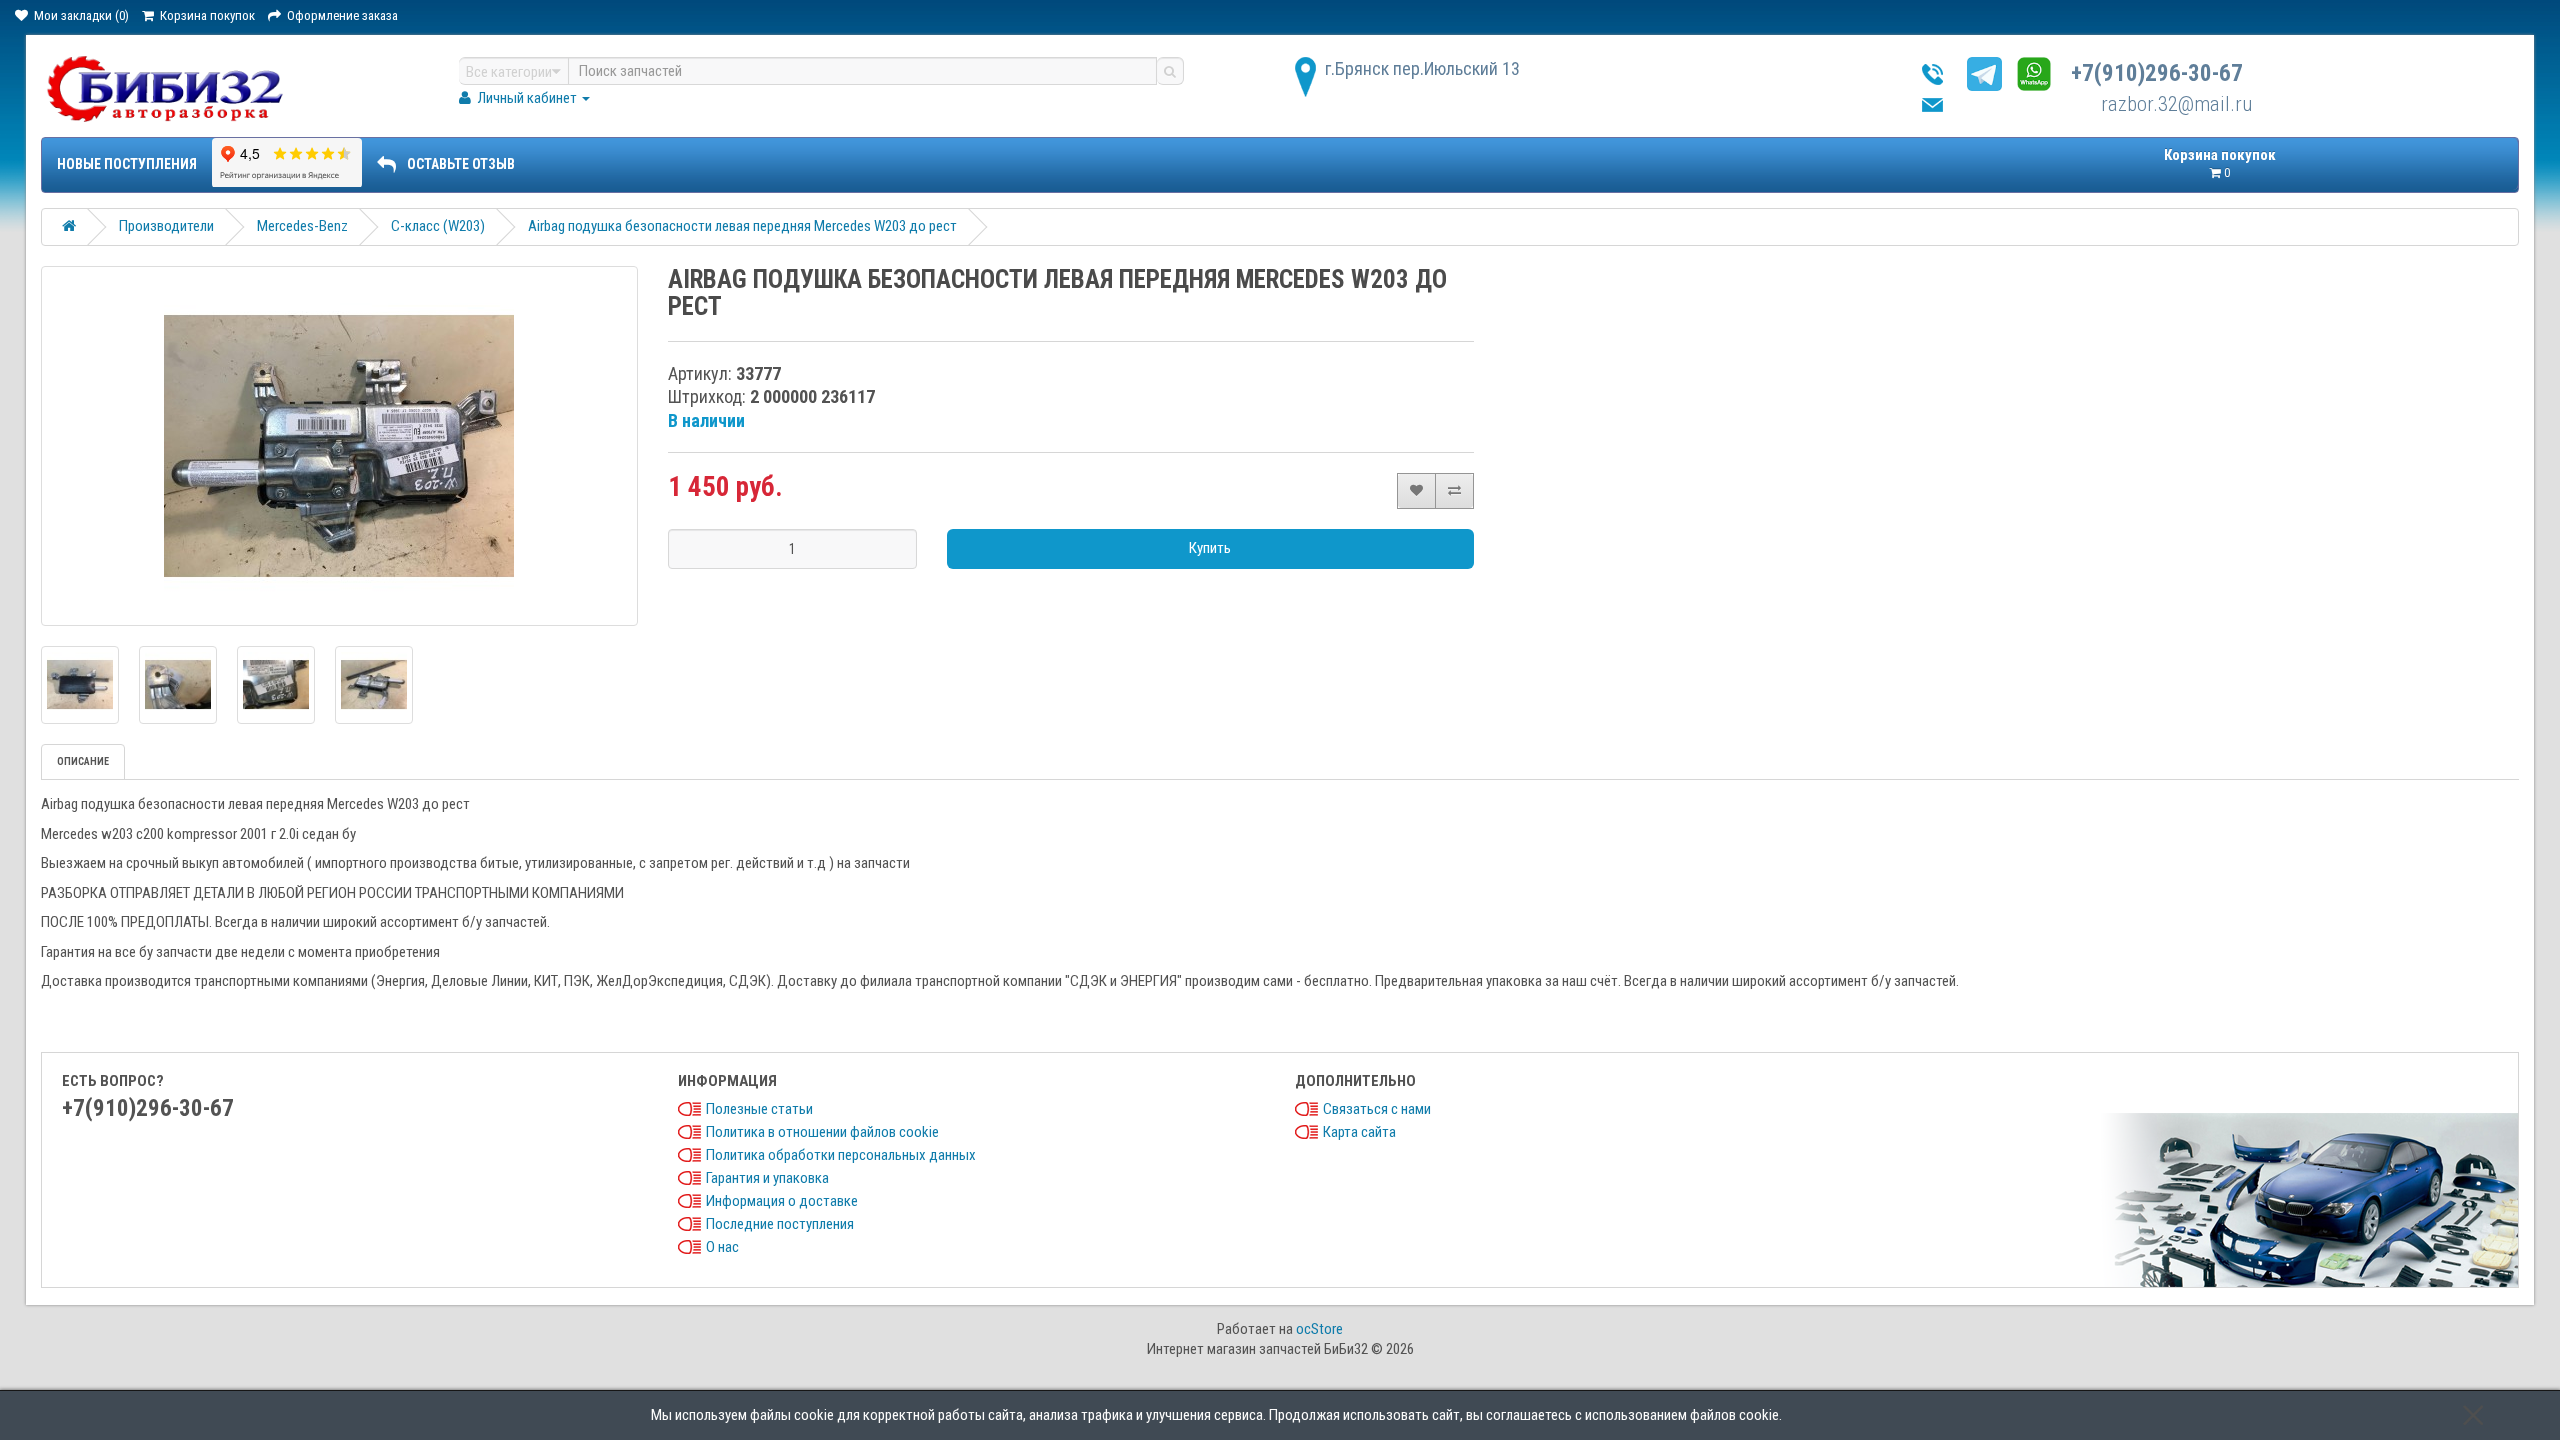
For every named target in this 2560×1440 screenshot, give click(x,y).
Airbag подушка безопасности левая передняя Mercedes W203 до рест (742, 226)
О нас (722, 1247)
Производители (166, 226)
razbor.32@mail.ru (2176, 104)
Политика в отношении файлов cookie (822, 1132)
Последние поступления (780, 1224)
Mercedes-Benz (302, 226)
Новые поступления (127, 164)
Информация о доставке (782, 1201)
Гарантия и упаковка (767, 1178)
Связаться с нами (1377, 1109)
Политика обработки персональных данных (841, 1155)
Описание (83, 761)
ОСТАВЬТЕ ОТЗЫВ (461, 164)
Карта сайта (1359, 1132)
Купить (1210, 548)
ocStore (1319, 1329)
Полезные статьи (759, 1109)
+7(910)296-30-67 (2157, 73)
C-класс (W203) (438, 226)
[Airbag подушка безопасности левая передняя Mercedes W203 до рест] (339, 446)
